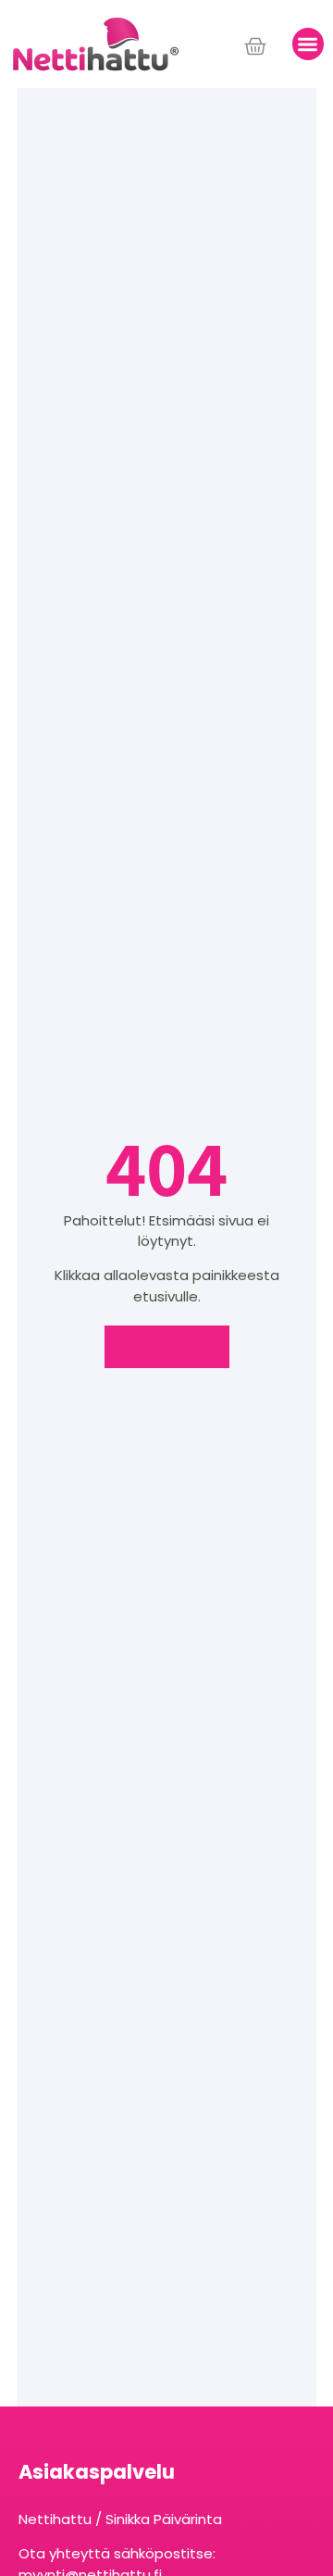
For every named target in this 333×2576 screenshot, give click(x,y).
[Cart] (255, 46)
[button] (308, 44)
